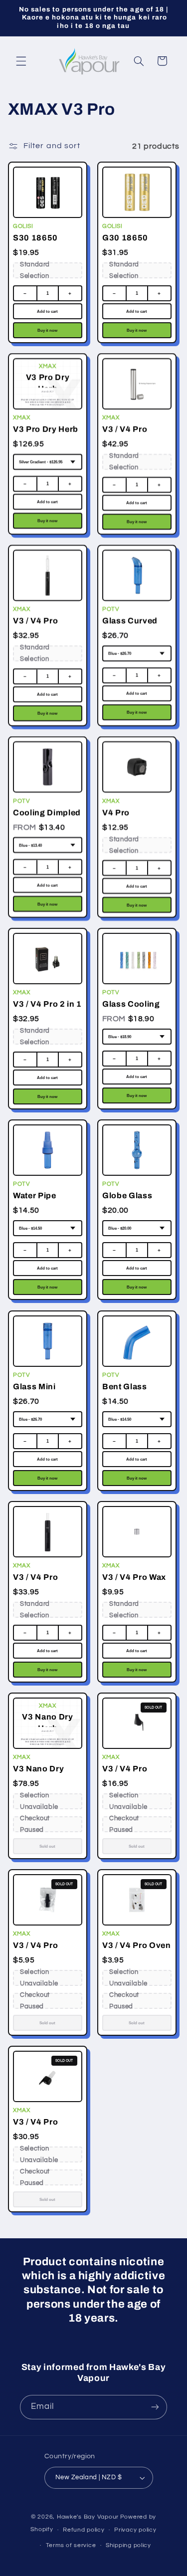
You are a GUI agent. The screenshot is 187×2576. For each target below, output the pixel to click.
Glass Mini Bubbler (34, 1392)
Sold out (47, 1846)
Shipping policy (128, 2545)
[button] (21, 61)
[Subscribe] (155, 2407)
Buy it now (47, 330)
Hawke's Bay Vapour (88, 2517)
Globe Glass (127, 1195)
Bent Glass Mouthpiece (126, 1392)
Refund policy (84, 2530)
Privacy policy (135, 2530)
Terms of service (71, 2545)
